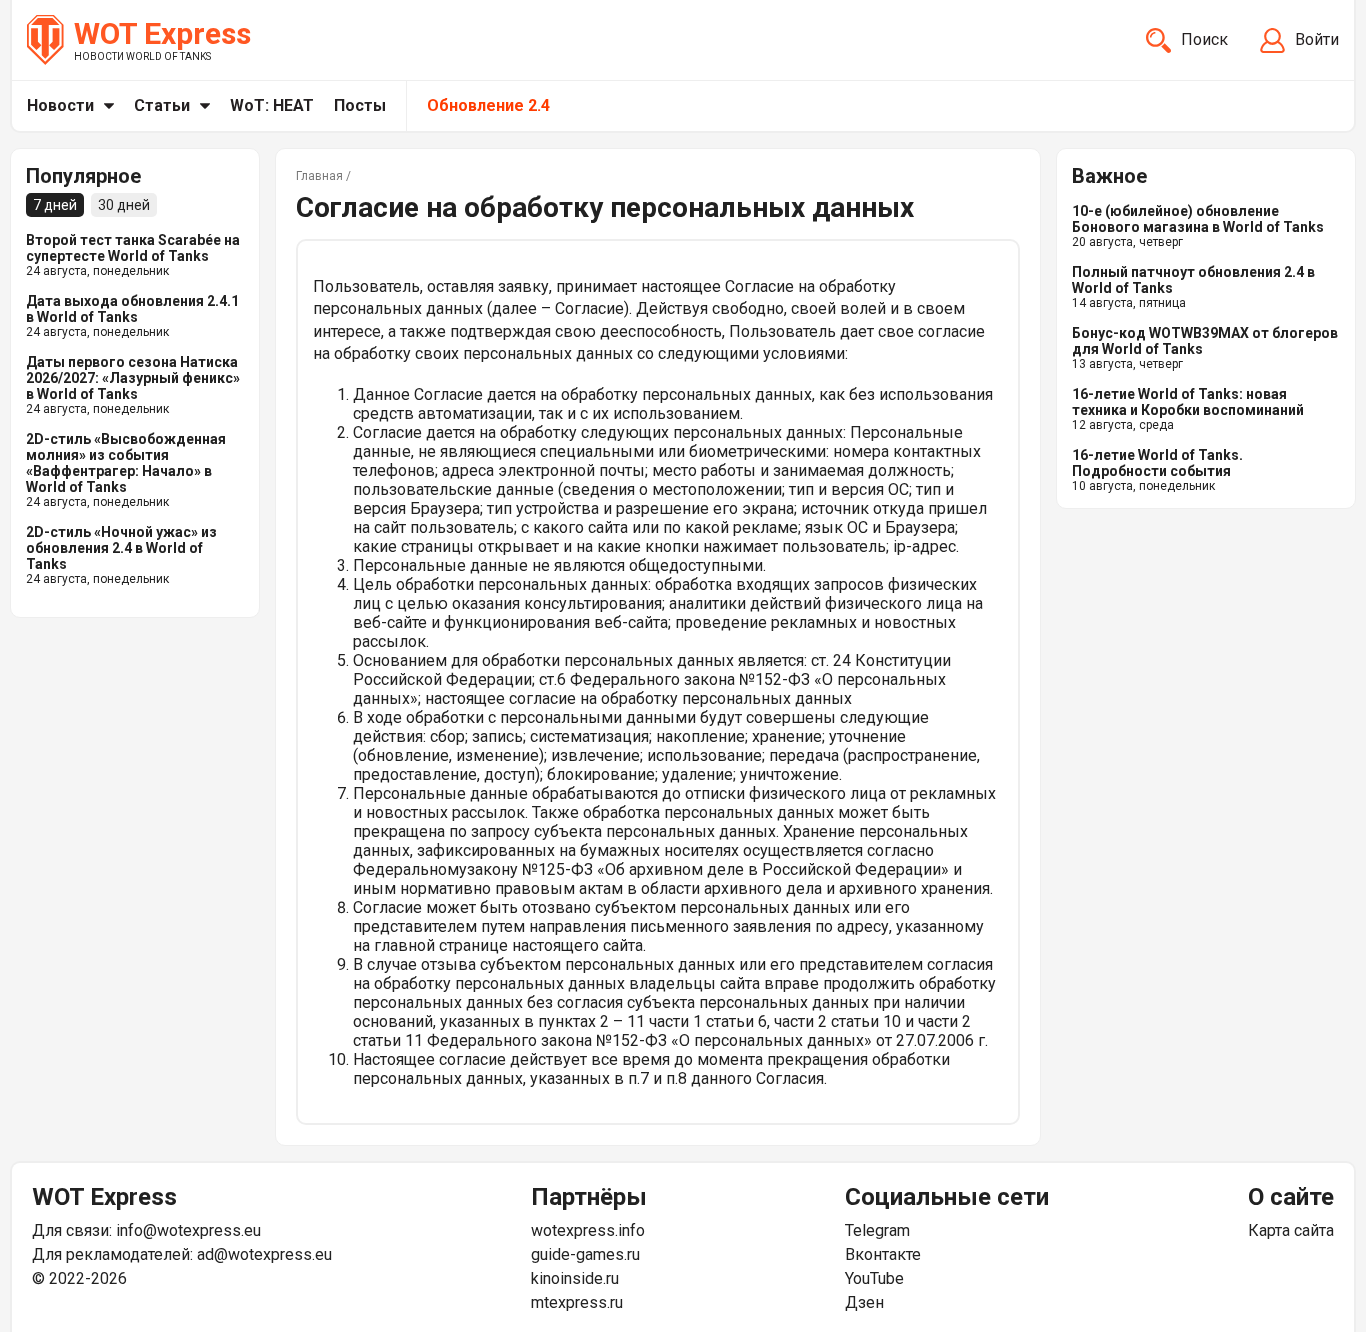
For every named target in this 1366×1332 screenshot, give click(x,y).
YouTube (874, 1278)
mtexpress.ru (577, 1302)
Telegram (877, 1230)
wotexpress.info (588, 1230)
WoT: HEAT (272, 105)
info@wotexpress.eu (188, 1230)
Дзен (864, 1302)
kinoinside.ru (575, 1278)
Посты (360, 105)
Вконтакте (883, 1254)
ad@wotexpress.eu (264, 1254)
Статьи (162, 105)
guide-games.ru (585, 1254)
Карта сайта (1291, 1230)
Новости (60, 105)
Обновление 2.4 (488, 105)
